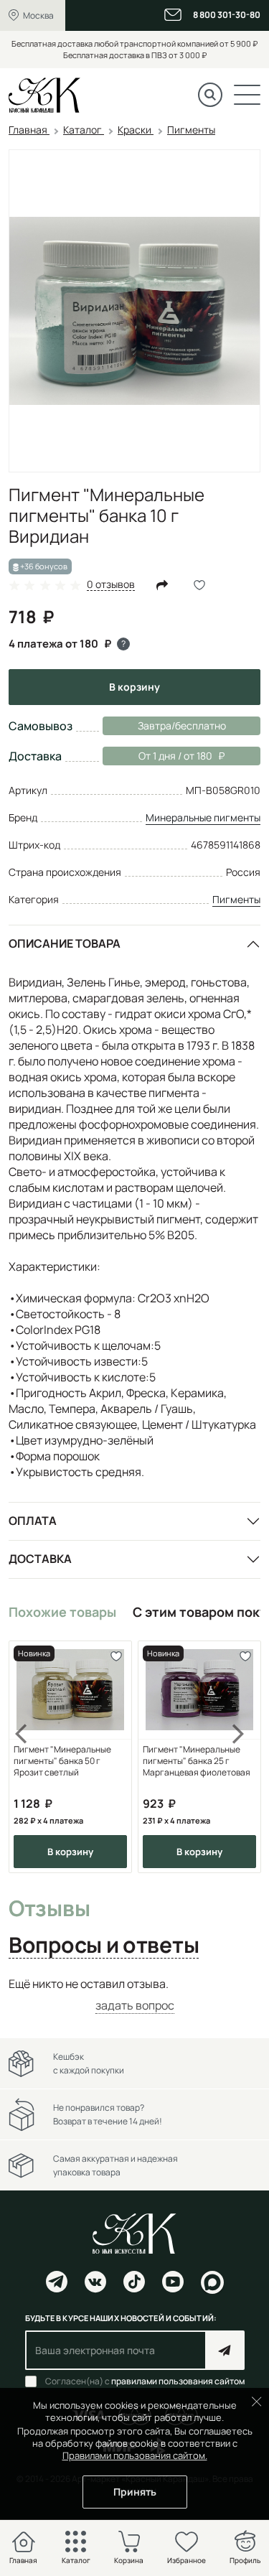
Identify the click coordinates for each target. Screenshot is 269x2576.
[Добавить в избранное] (116, 1657)
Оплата (33, 1521)
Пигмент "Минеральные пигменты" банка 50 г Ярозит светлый (62, 1761)
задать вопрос (135, 2005)
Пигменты (236, 899)
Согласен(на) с (145, 2381)
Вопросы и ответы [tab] (104, 1946)
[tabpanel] (134, 1995)
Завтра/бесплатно (182, 725)
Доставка (40, 1559)
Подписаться (225, 2350)
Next (239, 1757)
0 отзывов (111, 585)
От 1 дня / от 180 (157, 756)
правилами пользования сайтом (178, 2381)
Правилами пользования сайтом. (135, 2455)
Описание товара (65, 943)
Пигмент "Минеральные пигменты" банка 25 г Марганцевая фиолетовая (197, 1761)
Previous (30, 1757)
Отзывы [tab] (49, 1909)
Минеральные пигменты (203, 817)
